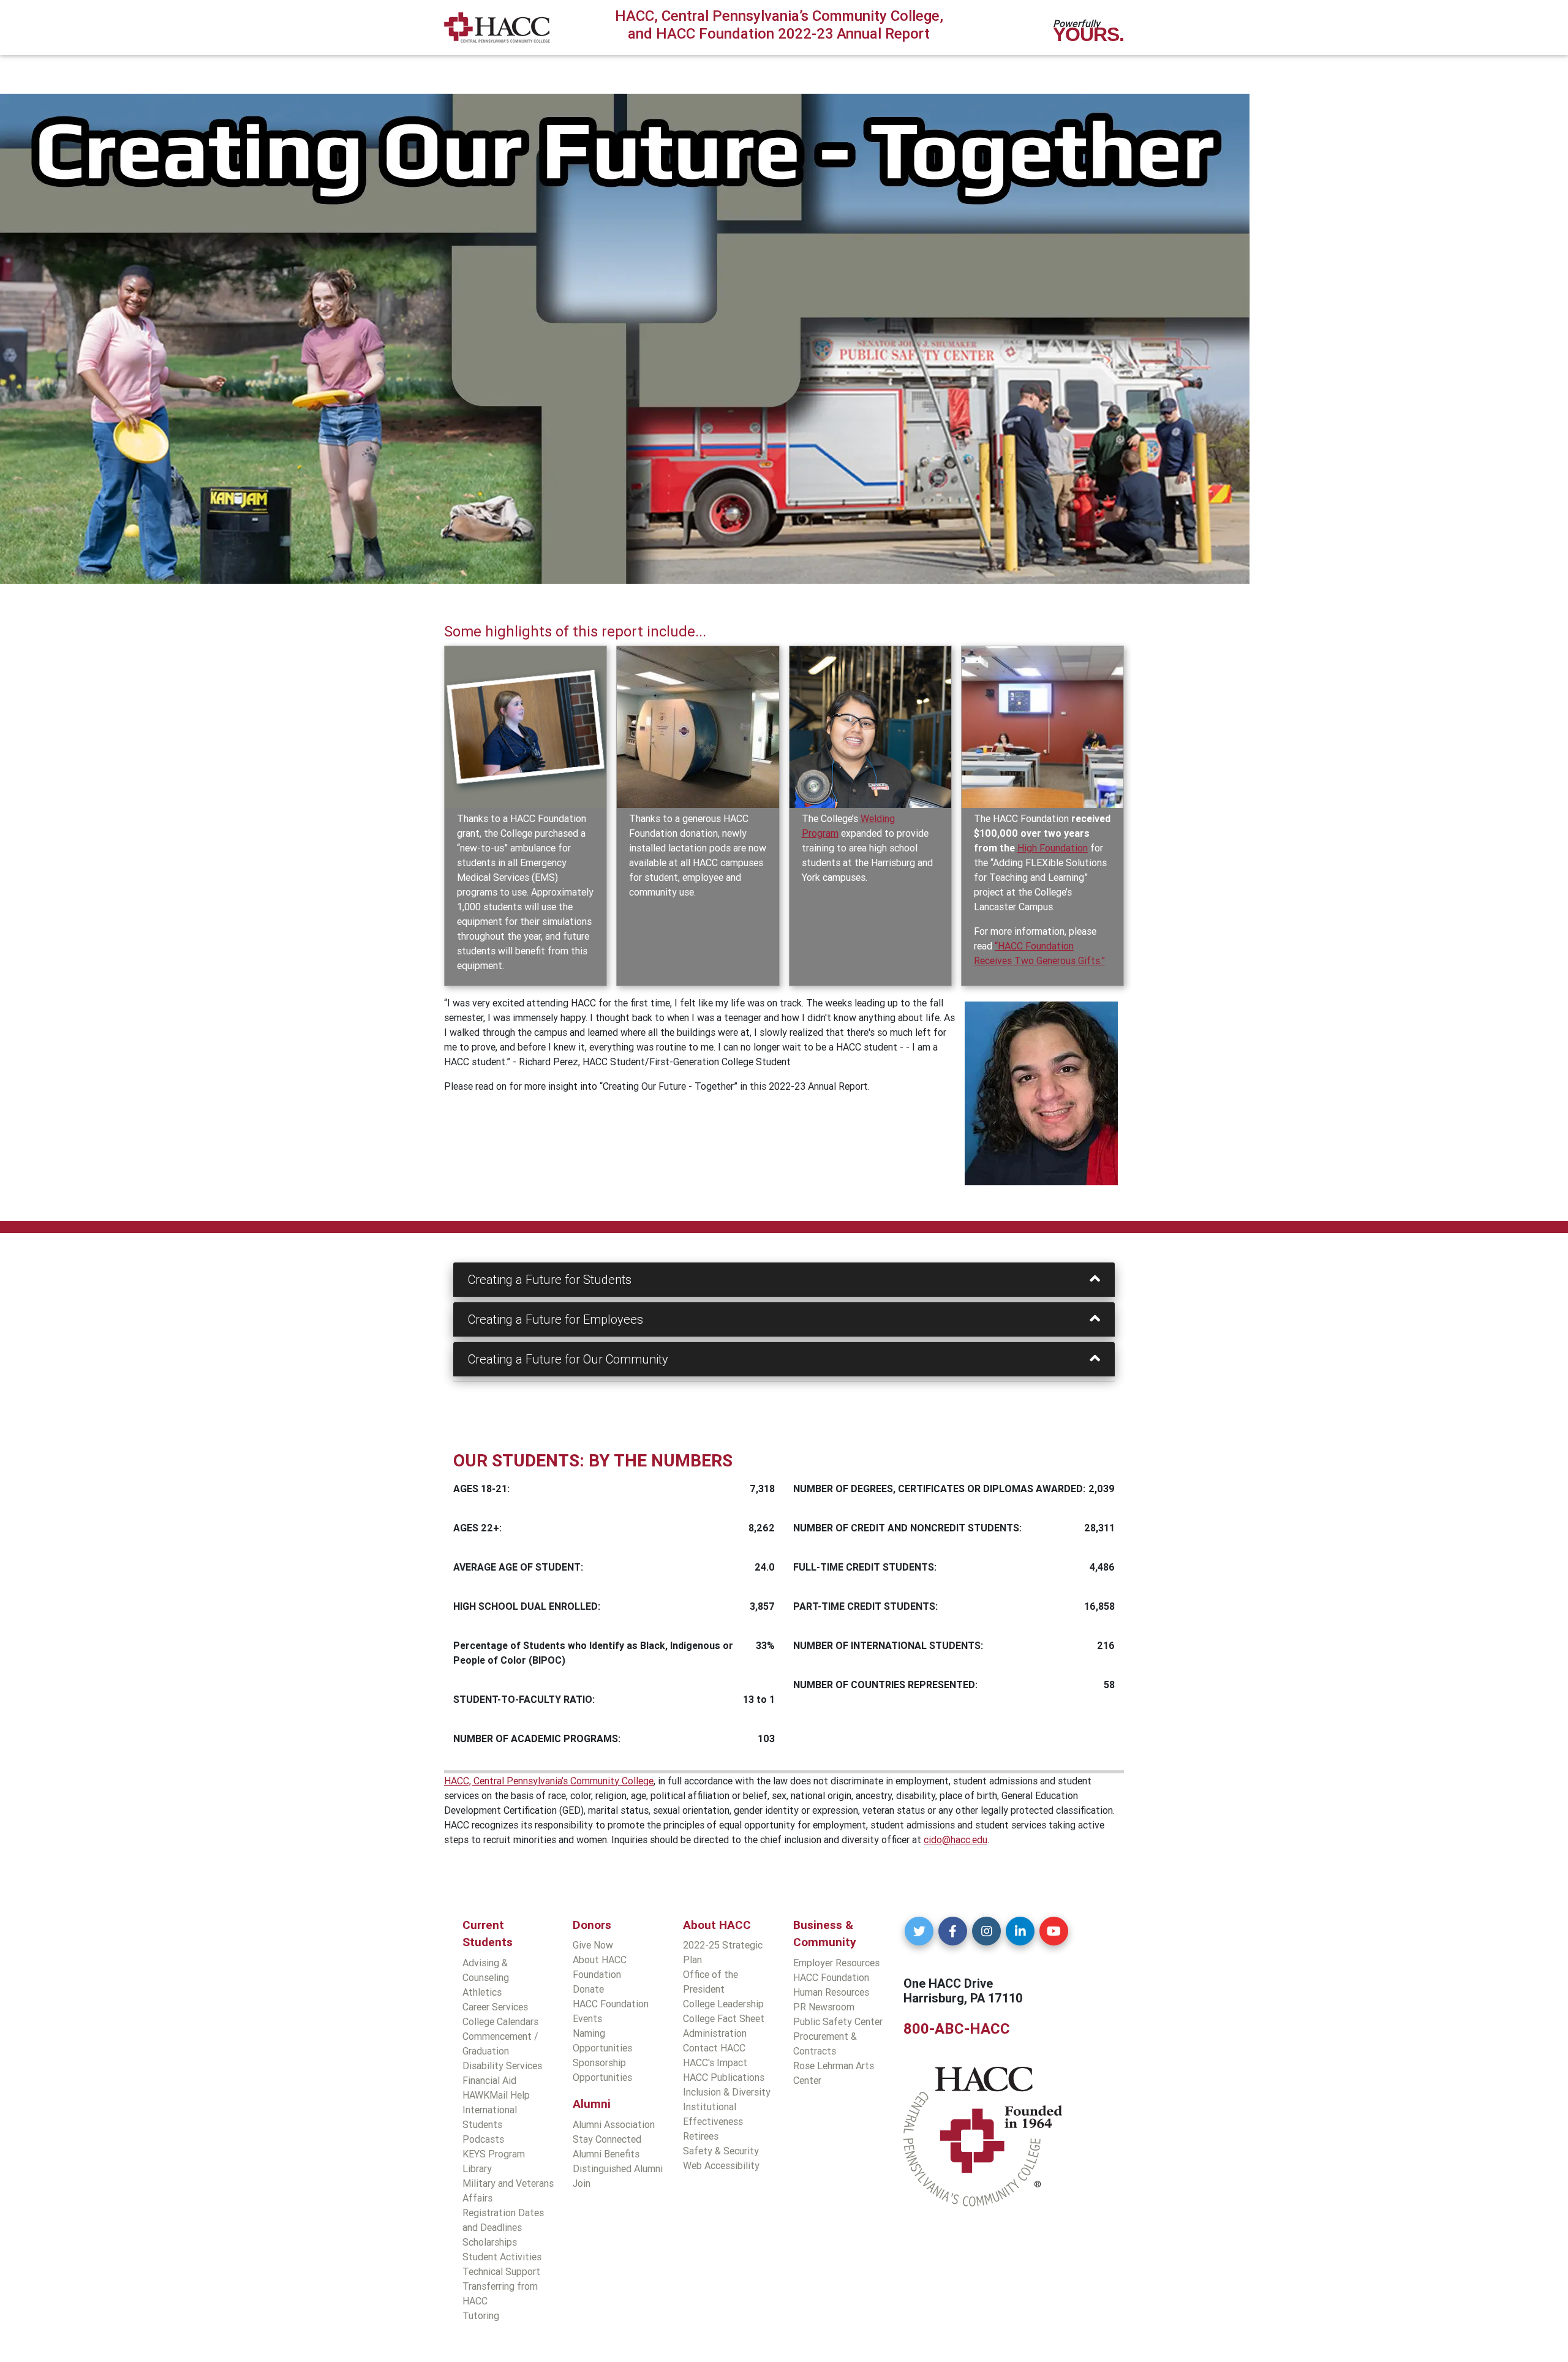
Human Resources (831, 1992)
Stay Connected (607, 2139)
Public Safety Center (838, 2021)
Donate (588, 1989)
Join (582, 2183)
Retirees (701, 2136)
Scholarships (490, 2242)
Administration (715, 2033)
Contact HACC (714, 2048)
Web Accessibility (721, 2165)
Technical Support (501, 2271)
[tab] (784, 1280)
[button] (919, 1931)
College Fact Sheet (724, 2018)
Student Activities (502, 2257)
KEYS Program (494, 2154)
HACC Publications (724, 2077)
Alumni (592, 2104)
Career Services (495, 2007)
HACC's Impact (715, 2062)
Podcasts (483, 2139)
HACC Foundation (831, 1977)
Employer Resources (836, 1963)
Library (477, 2168)
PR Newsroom (824, 2007)
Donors (592, 1925)
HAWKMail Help (496, 2095)
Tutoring (481, 2315)
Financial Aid (489, 2080)
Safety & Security (721, 2151)
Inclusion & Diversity (727, 2092)
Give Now (593, 1945)
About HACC (717, 1925)
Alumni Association (614, 2124)
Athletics (482, 1992)
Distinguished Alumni (618, 2168)
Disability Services (502, 2066)
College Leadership (723, 2004)
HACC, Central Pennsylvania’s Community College (549, 1781)
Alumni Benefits (606, 2154)
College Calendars (500, 2021)
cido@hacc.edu (956, 1839)
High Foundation (1053, 848)
